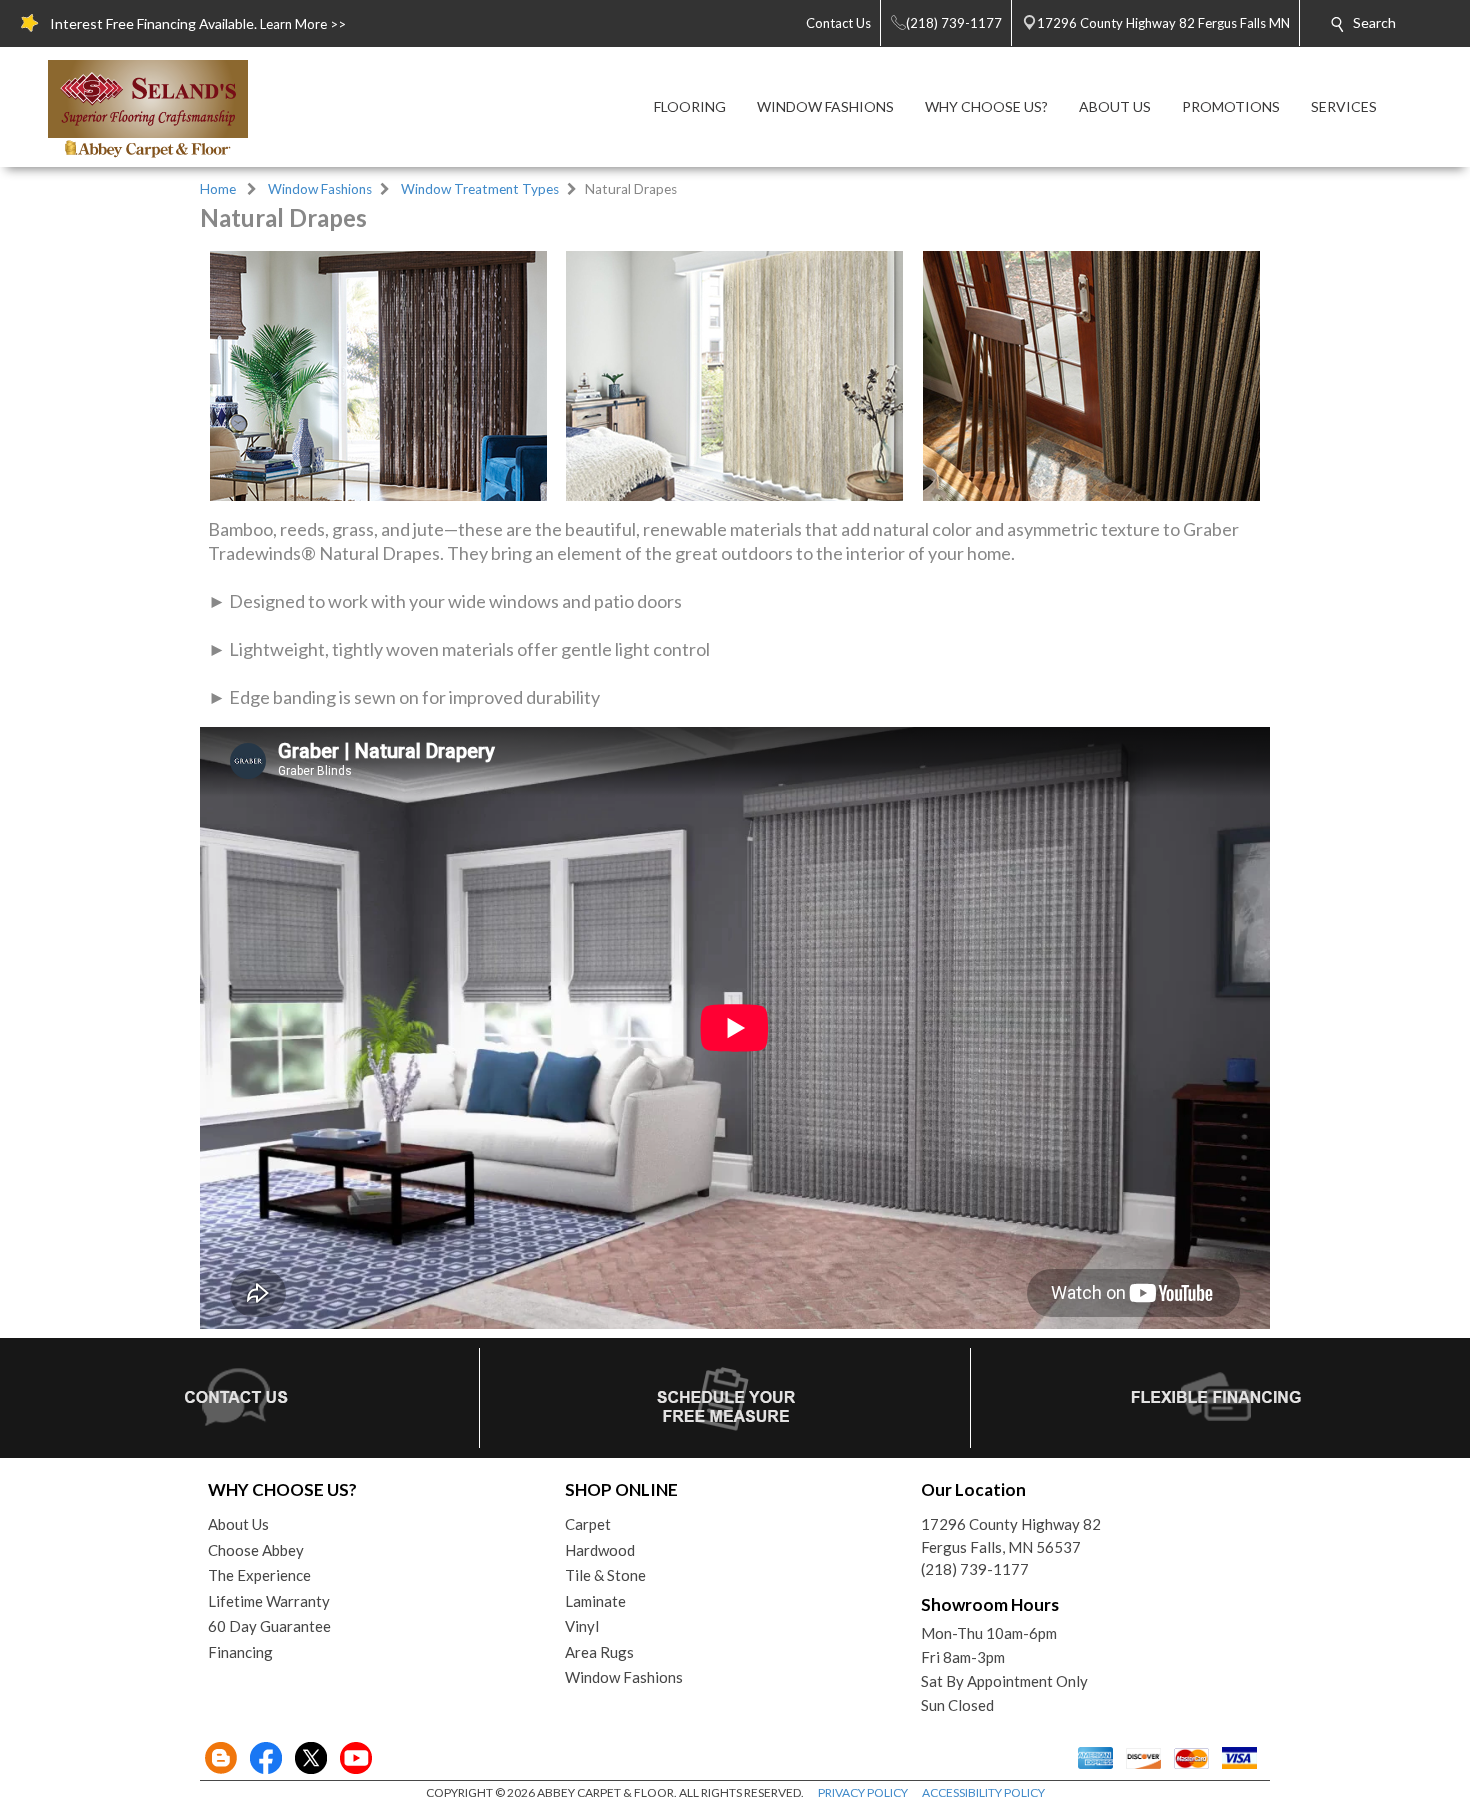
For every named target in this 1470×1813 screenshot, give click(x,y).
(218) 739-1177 (975, 1569)
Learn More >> (303, 24)
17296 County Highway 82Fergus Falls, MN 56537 (1011, 1535)
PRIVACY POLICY (863, 1792)
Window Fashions (320, 189)
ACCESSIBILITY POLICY (983, 1792)
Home (218, 189)
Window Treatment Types (480, 189)
